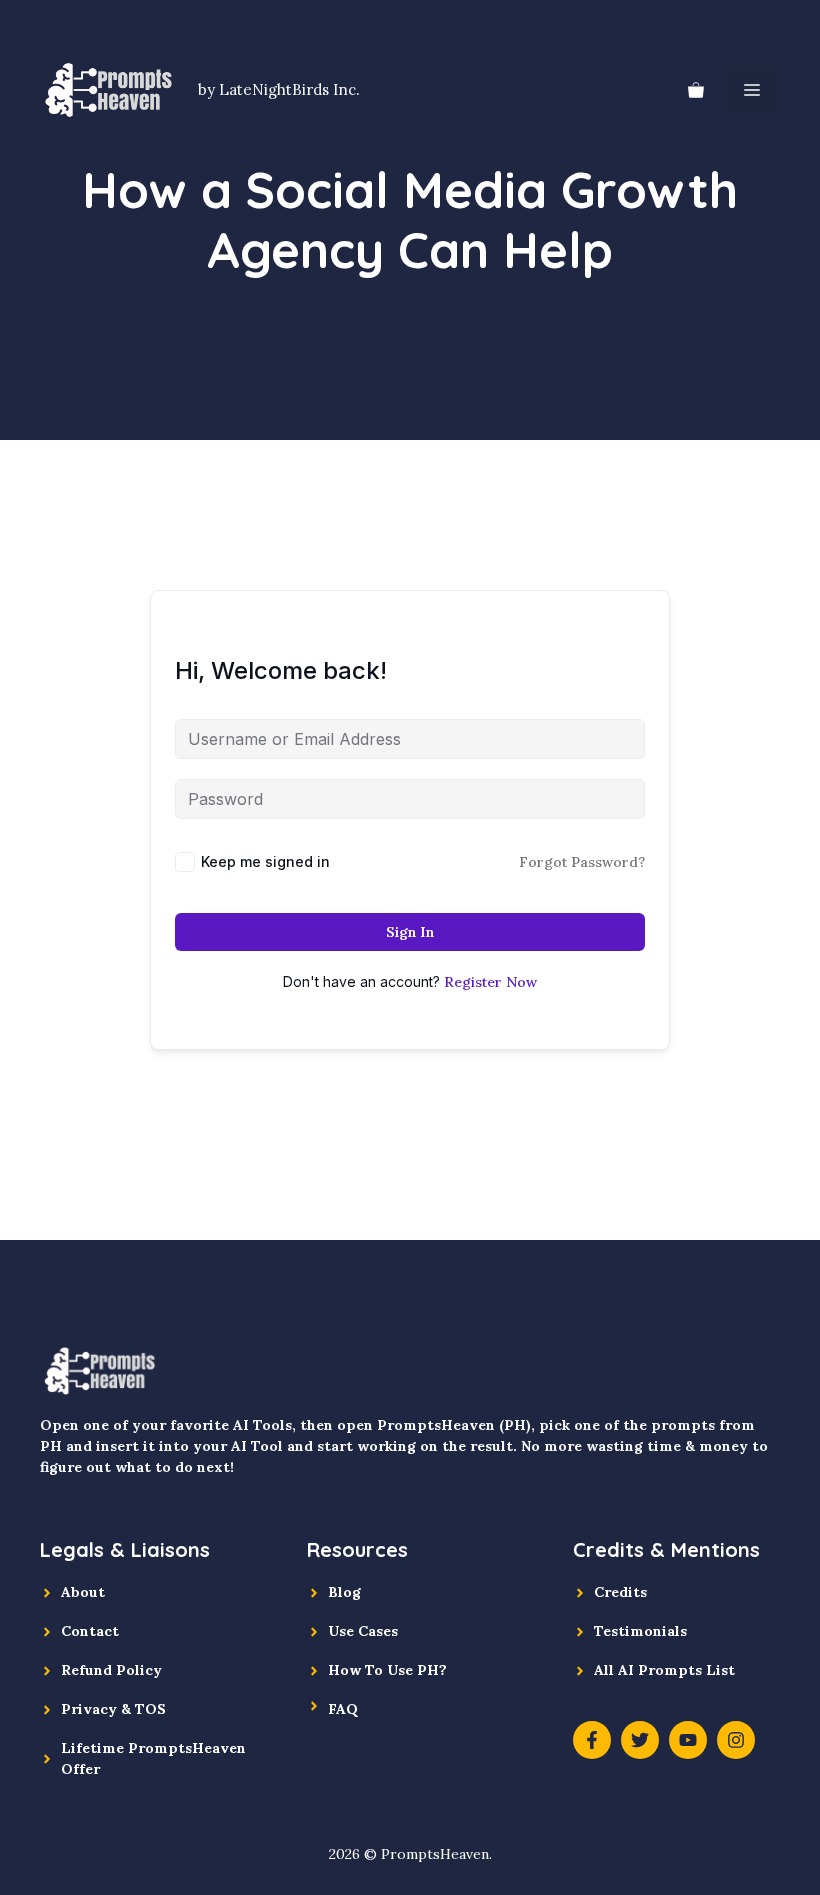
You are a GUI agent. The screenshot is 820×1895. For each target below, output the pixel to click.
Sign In (410, 932)
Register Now (490, 982)
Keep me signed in (265, 861)
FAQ (343, 1709)
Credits (620, 1592)
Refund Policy (111, 1670)
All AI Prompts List (664, 1670)
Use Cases (363, 1631)
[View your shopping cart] (696, 90)
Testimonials (640, 1631)
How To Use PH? (387, 1670)
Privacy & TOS (113, 1709)
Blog (344, 1592)
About (83, 1592)
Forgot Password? (582, 862)
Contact (90, 1631)
